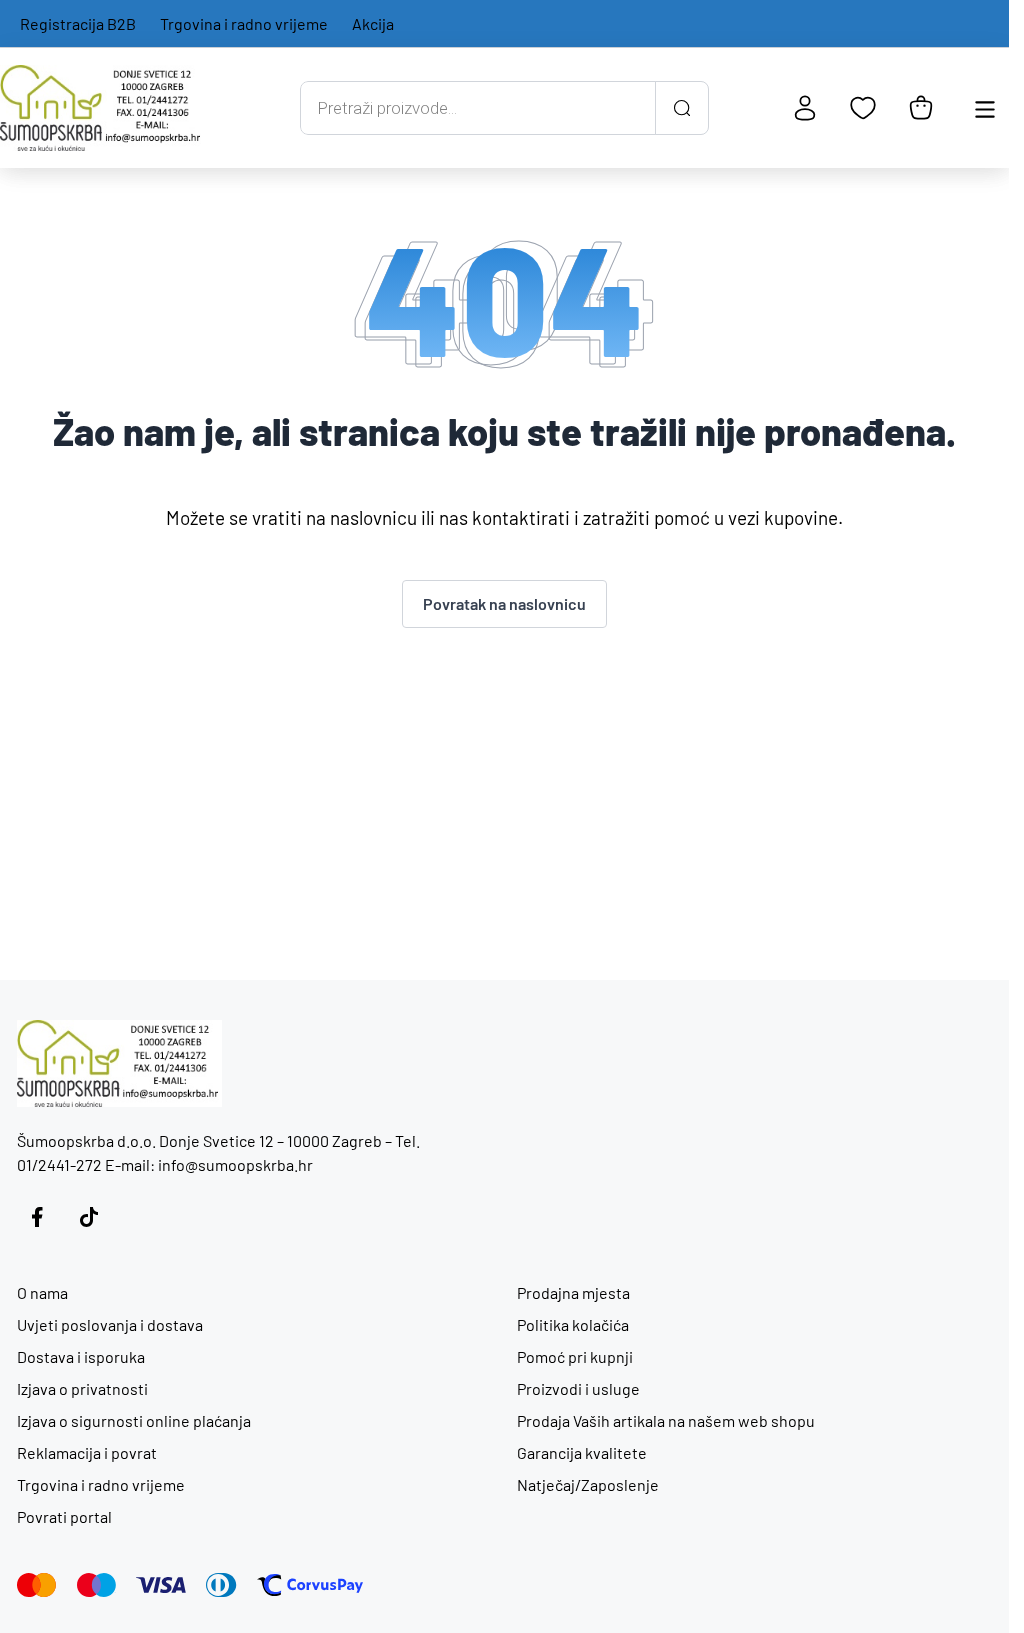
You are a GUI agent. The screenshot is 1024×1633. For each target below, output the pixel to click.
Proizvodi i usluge (578, 1388)
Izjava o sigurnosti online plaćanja (134, 1420)
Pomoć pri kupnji (575, 1356)
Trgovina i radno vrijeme (244, 23)
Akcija (373, 23)
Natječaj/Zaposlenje (588, 1484)
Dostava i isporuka (81, 1356)
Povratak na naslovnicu (504, 603)
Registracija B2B (78, 23)
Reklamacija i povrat (87, 1452)
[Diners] (221, 1585)
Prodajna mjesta (573, 1292)
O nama (42, 1292)
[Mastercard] (37, 1585)
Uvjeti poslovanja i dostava (110, 1324)
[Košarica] (921, 108)
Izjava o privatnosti (82, 1388)
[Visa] (161, 1585)
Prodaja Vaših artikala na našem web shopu (666, 1420)
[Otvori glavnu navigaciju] (985, 108)
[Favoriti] (863, 108)
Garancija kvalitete (582, 1452)
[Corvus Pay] (310, 1585)
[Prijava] (805, 108)
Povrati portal (64, 1516)
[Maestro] (96, 1585)
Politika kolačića (573, 1324)
